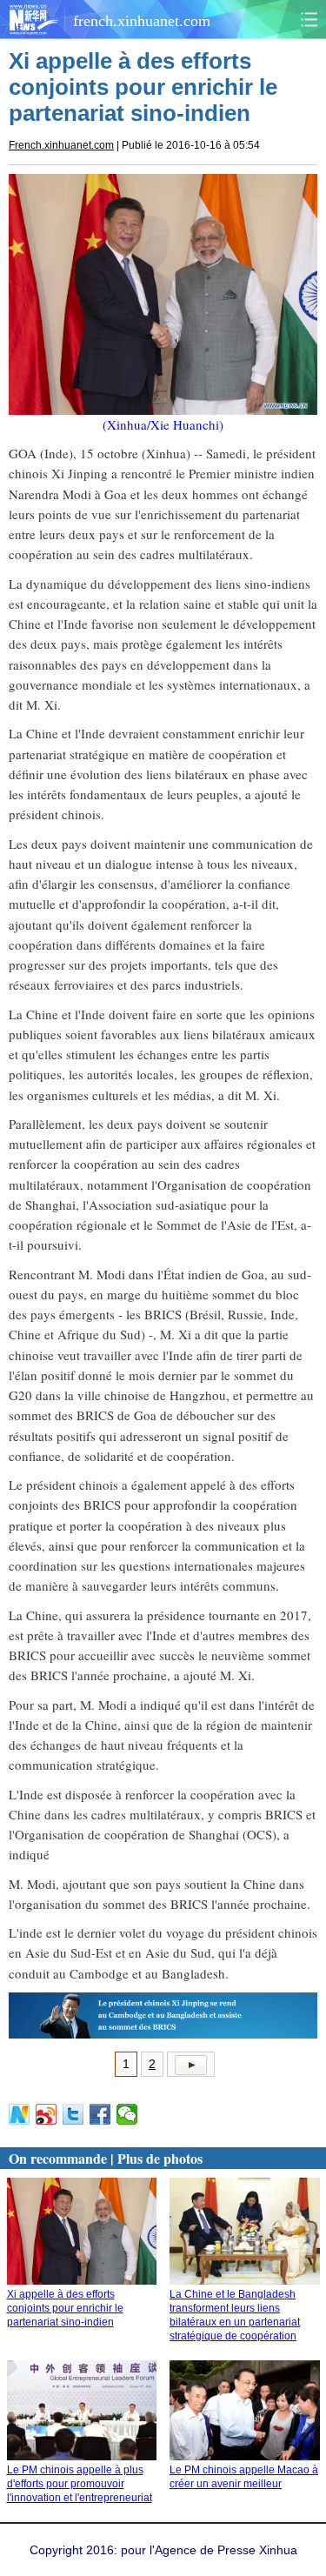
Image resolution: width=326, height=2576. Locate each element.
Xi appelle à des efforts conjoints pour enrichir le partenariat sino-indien (65, 2308)
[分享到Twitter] (73, 2114)
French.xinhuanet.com (61, 145)
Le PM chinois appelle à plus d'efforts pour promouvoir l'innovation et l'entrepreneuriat (80, 2484)
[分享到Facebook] (100, 2114)
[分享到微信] (127, 2114)
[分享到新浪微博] (47, 2114)
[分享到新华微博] (20, 2114)
